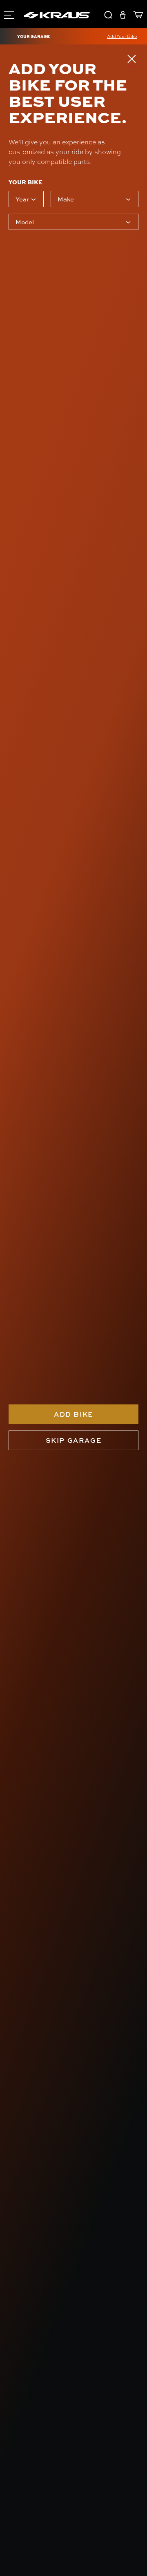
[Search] (108, 16)
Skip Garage (74, 1440)
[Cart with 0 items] (136, 16)
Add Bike (73, 1414)
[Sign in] (123, 16)
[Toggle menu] (9, 14)
